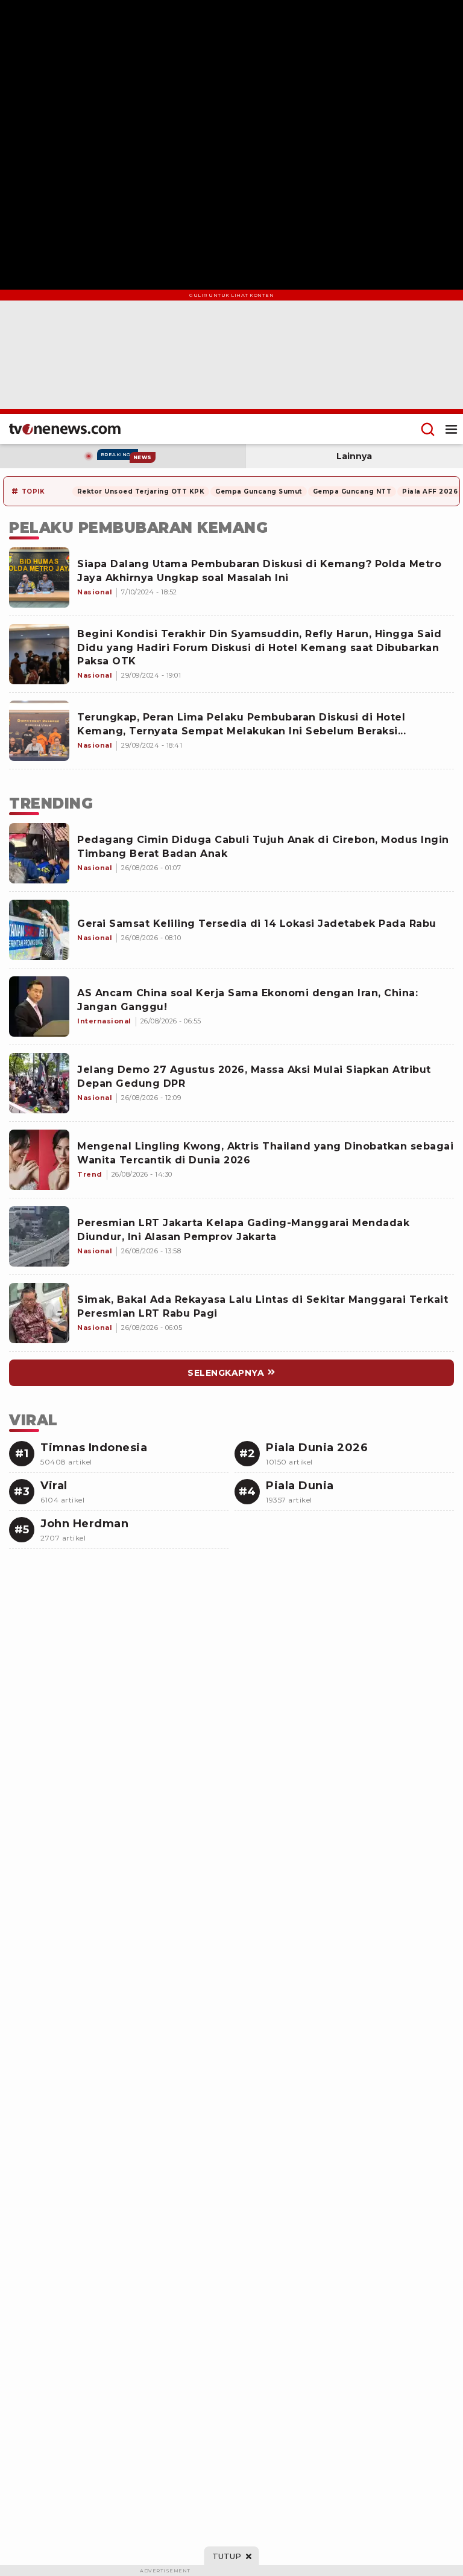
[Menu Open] (451, 429)
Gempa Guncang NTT (352, 491)
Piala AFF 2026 (430, 491)
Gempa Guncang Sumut (259, 491)
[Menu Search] (428, 429)
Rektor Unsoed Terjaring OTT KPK (141, 491)
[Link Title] (39, 853)
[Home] (65, 429)
